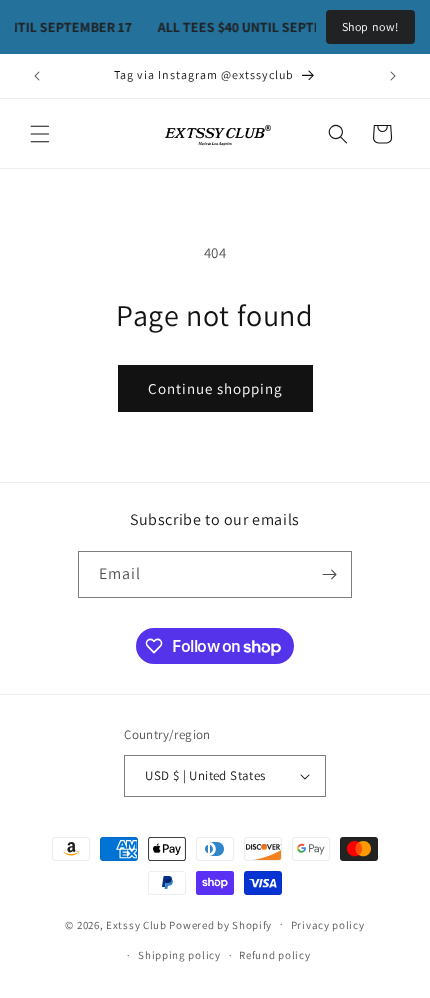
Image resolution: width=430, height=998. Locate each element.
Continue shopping (215, 388)
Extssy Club (136, 924)
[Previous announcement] (37, 76)
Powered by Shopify (220, 924)
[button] (40, 134)
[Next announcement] (393, 76)
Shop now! (370, 26)
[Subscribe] (329, 574)
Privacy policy (328, 925)
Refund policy (274, 955)
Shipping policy (179, 955)
